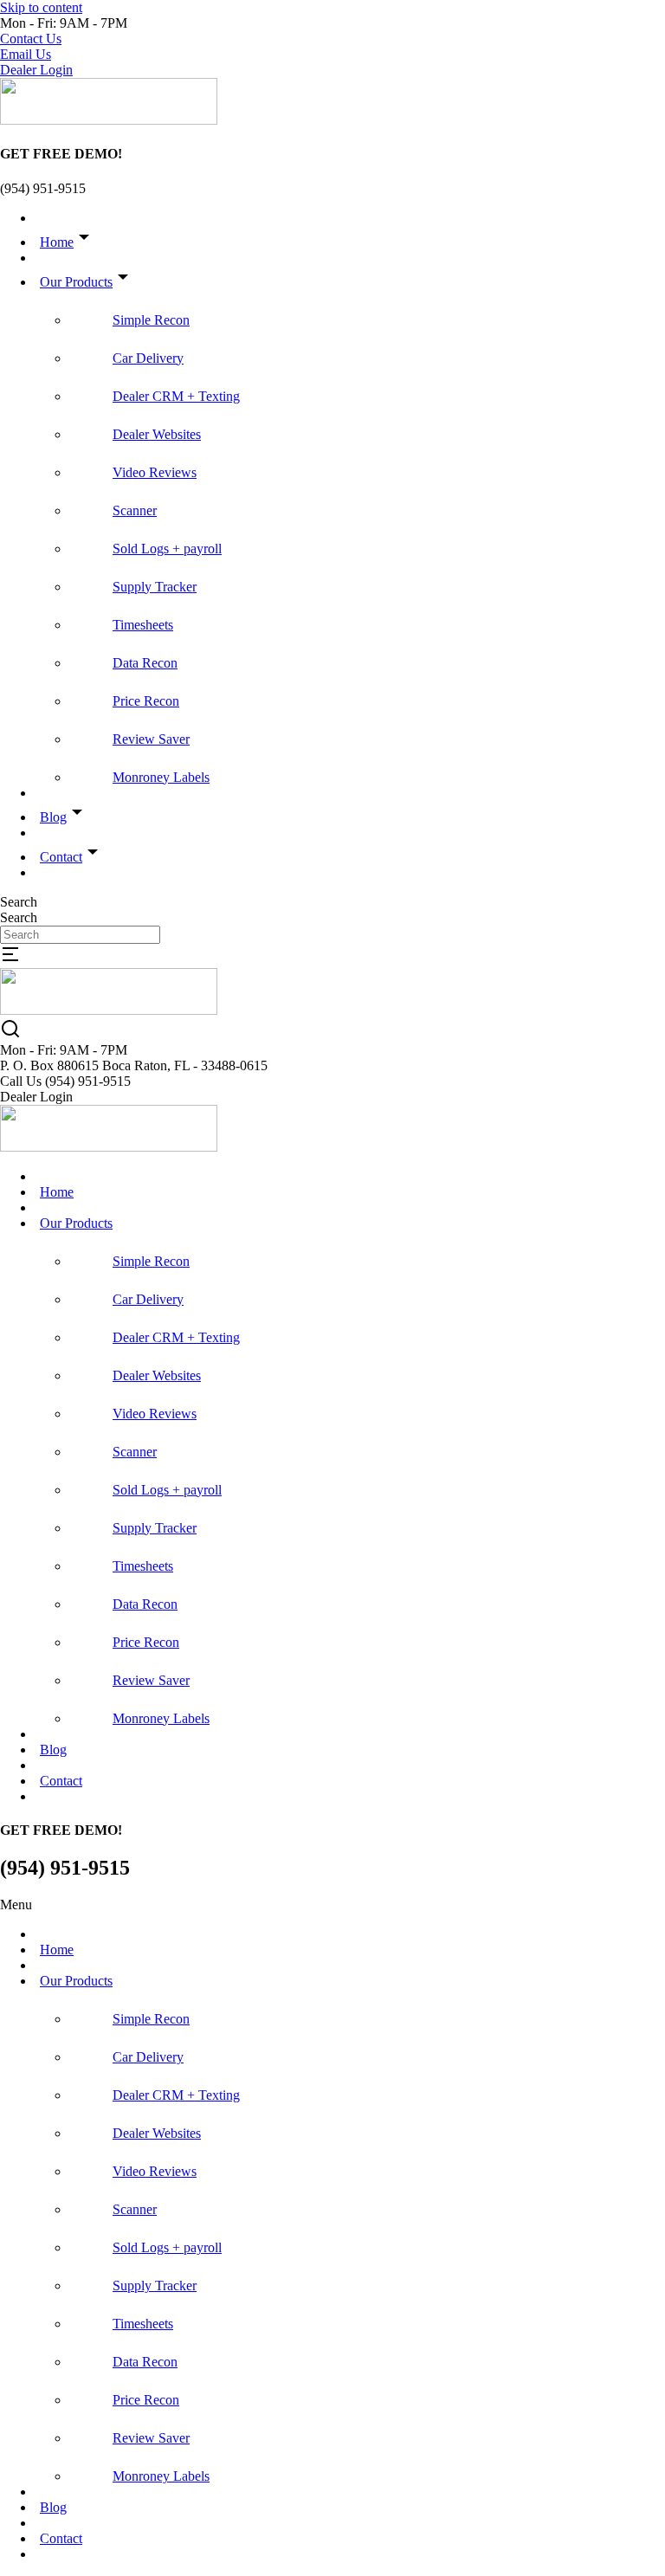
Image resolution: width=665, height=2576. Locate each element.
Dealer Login (36, 70)
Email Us (26, 54)
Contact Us (31, 39)
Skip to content (41, 7)
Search (19, 902)
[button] (332, 1905)
